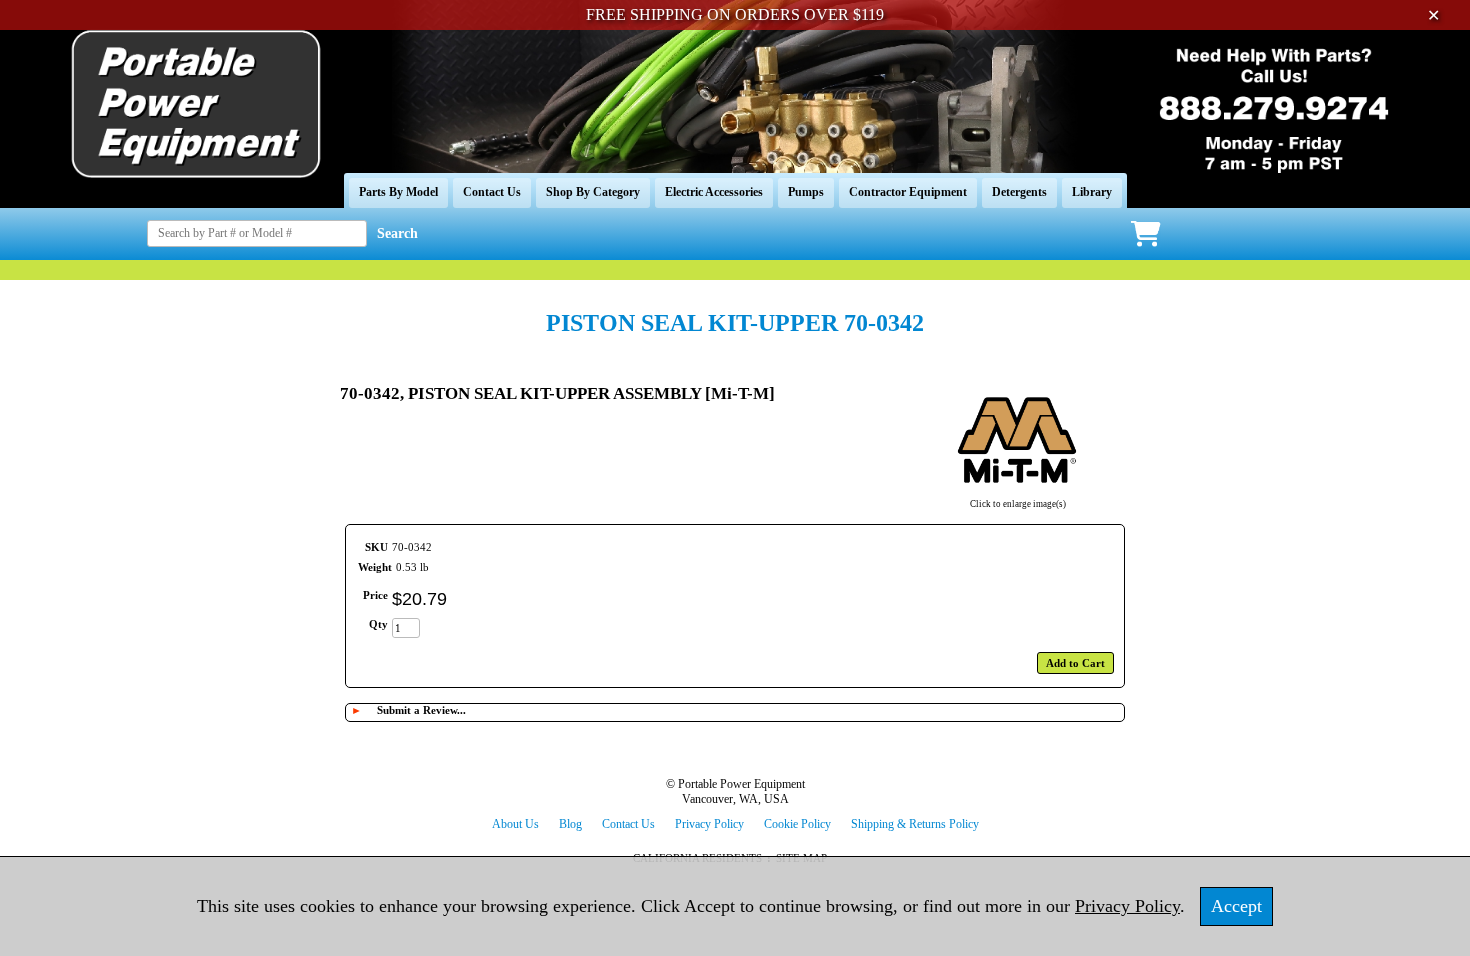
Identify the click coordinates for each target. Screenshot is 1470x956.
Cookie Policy (797, 824)
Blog (570, 824)
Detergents (1019, 192)
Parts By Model (398, 192)
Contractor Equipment (908, 192)
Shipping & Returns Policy (915, 824)
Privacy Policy (709, 824)
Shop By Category (593, 192)
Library (1092, 192)
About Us (515, 824)
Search (397, 233)
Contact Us (492, 192)
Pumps (806, 192)
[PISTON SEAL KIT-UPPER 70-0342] (1017, 491)
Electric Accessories (714, 192)
